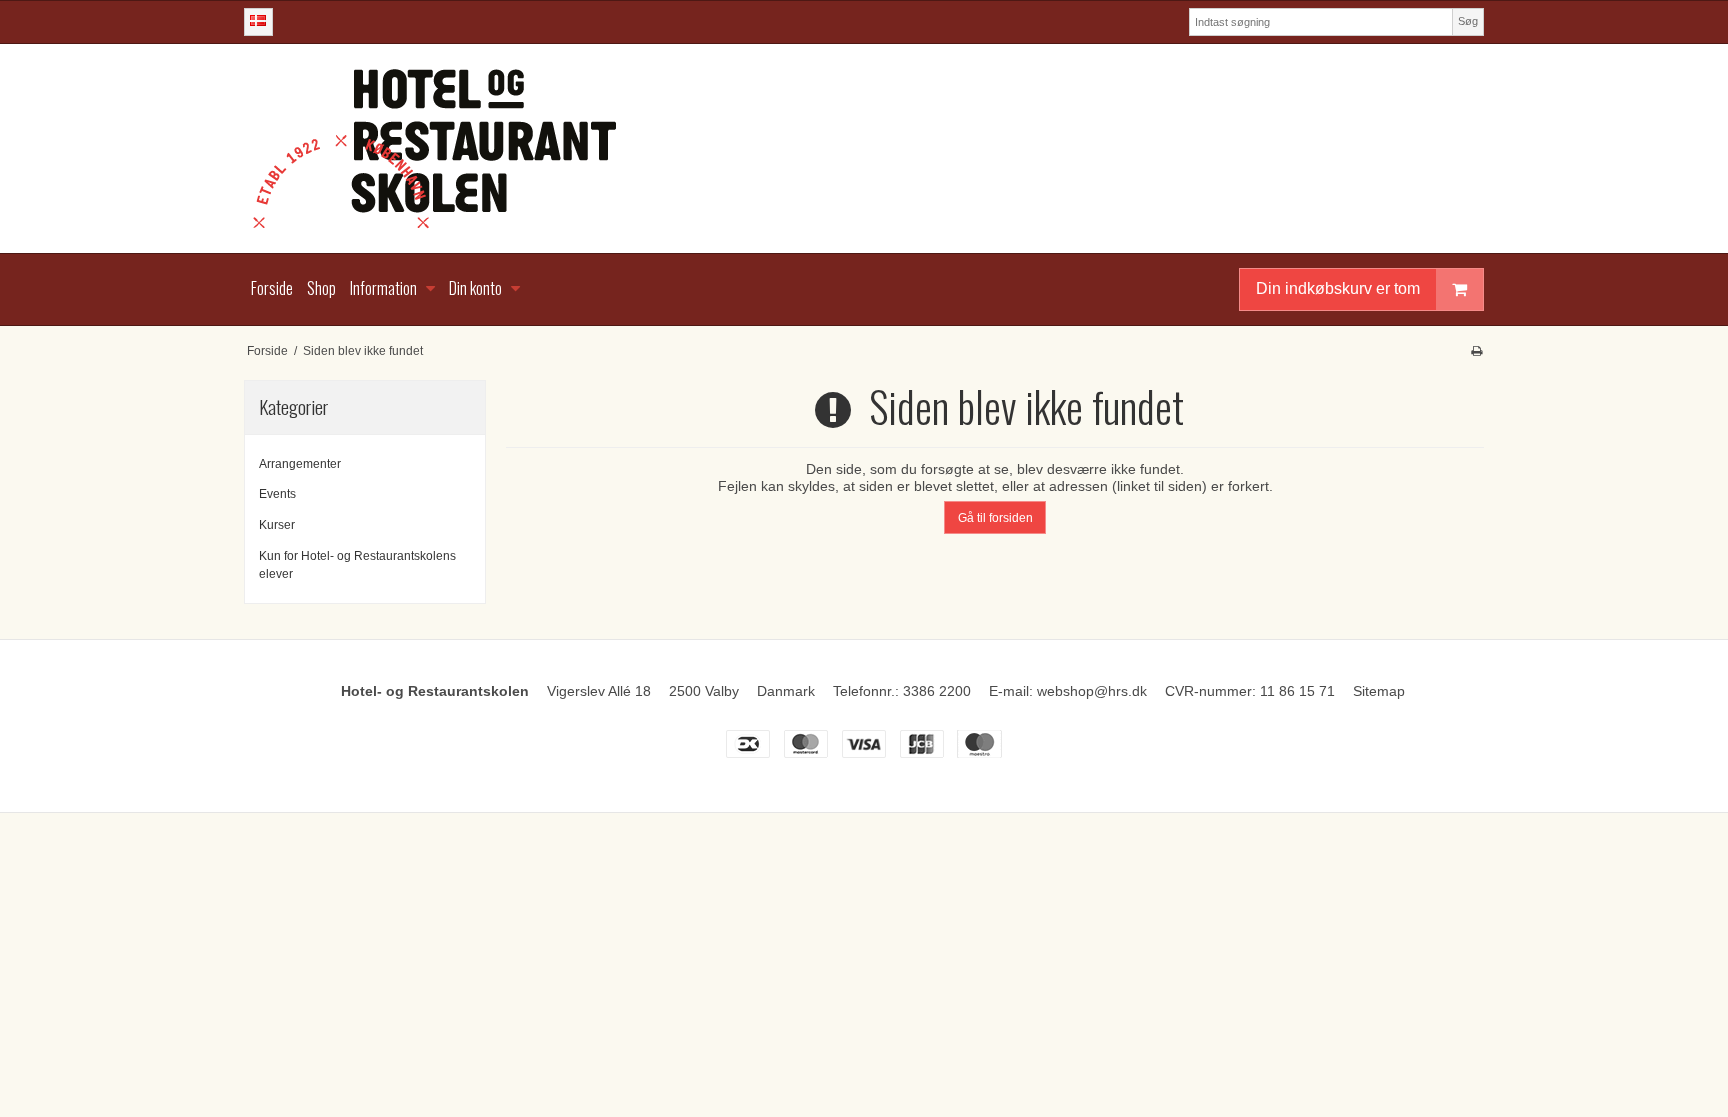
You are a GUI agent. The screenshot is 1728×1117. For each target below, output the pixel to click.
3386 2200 (937, 691)
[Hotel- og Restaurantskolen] (864, 148)
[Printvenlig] (1476, 351)
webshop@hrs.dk (1092, 691)
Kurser (277, 525)
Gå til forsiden (995, 518)
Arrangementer (300, 464)
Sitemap (1379, 691)
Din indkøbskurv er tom (1338, 288)
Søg (1468, 21)
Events (277, 494)
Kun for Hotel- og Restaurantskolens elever (357, 565)
